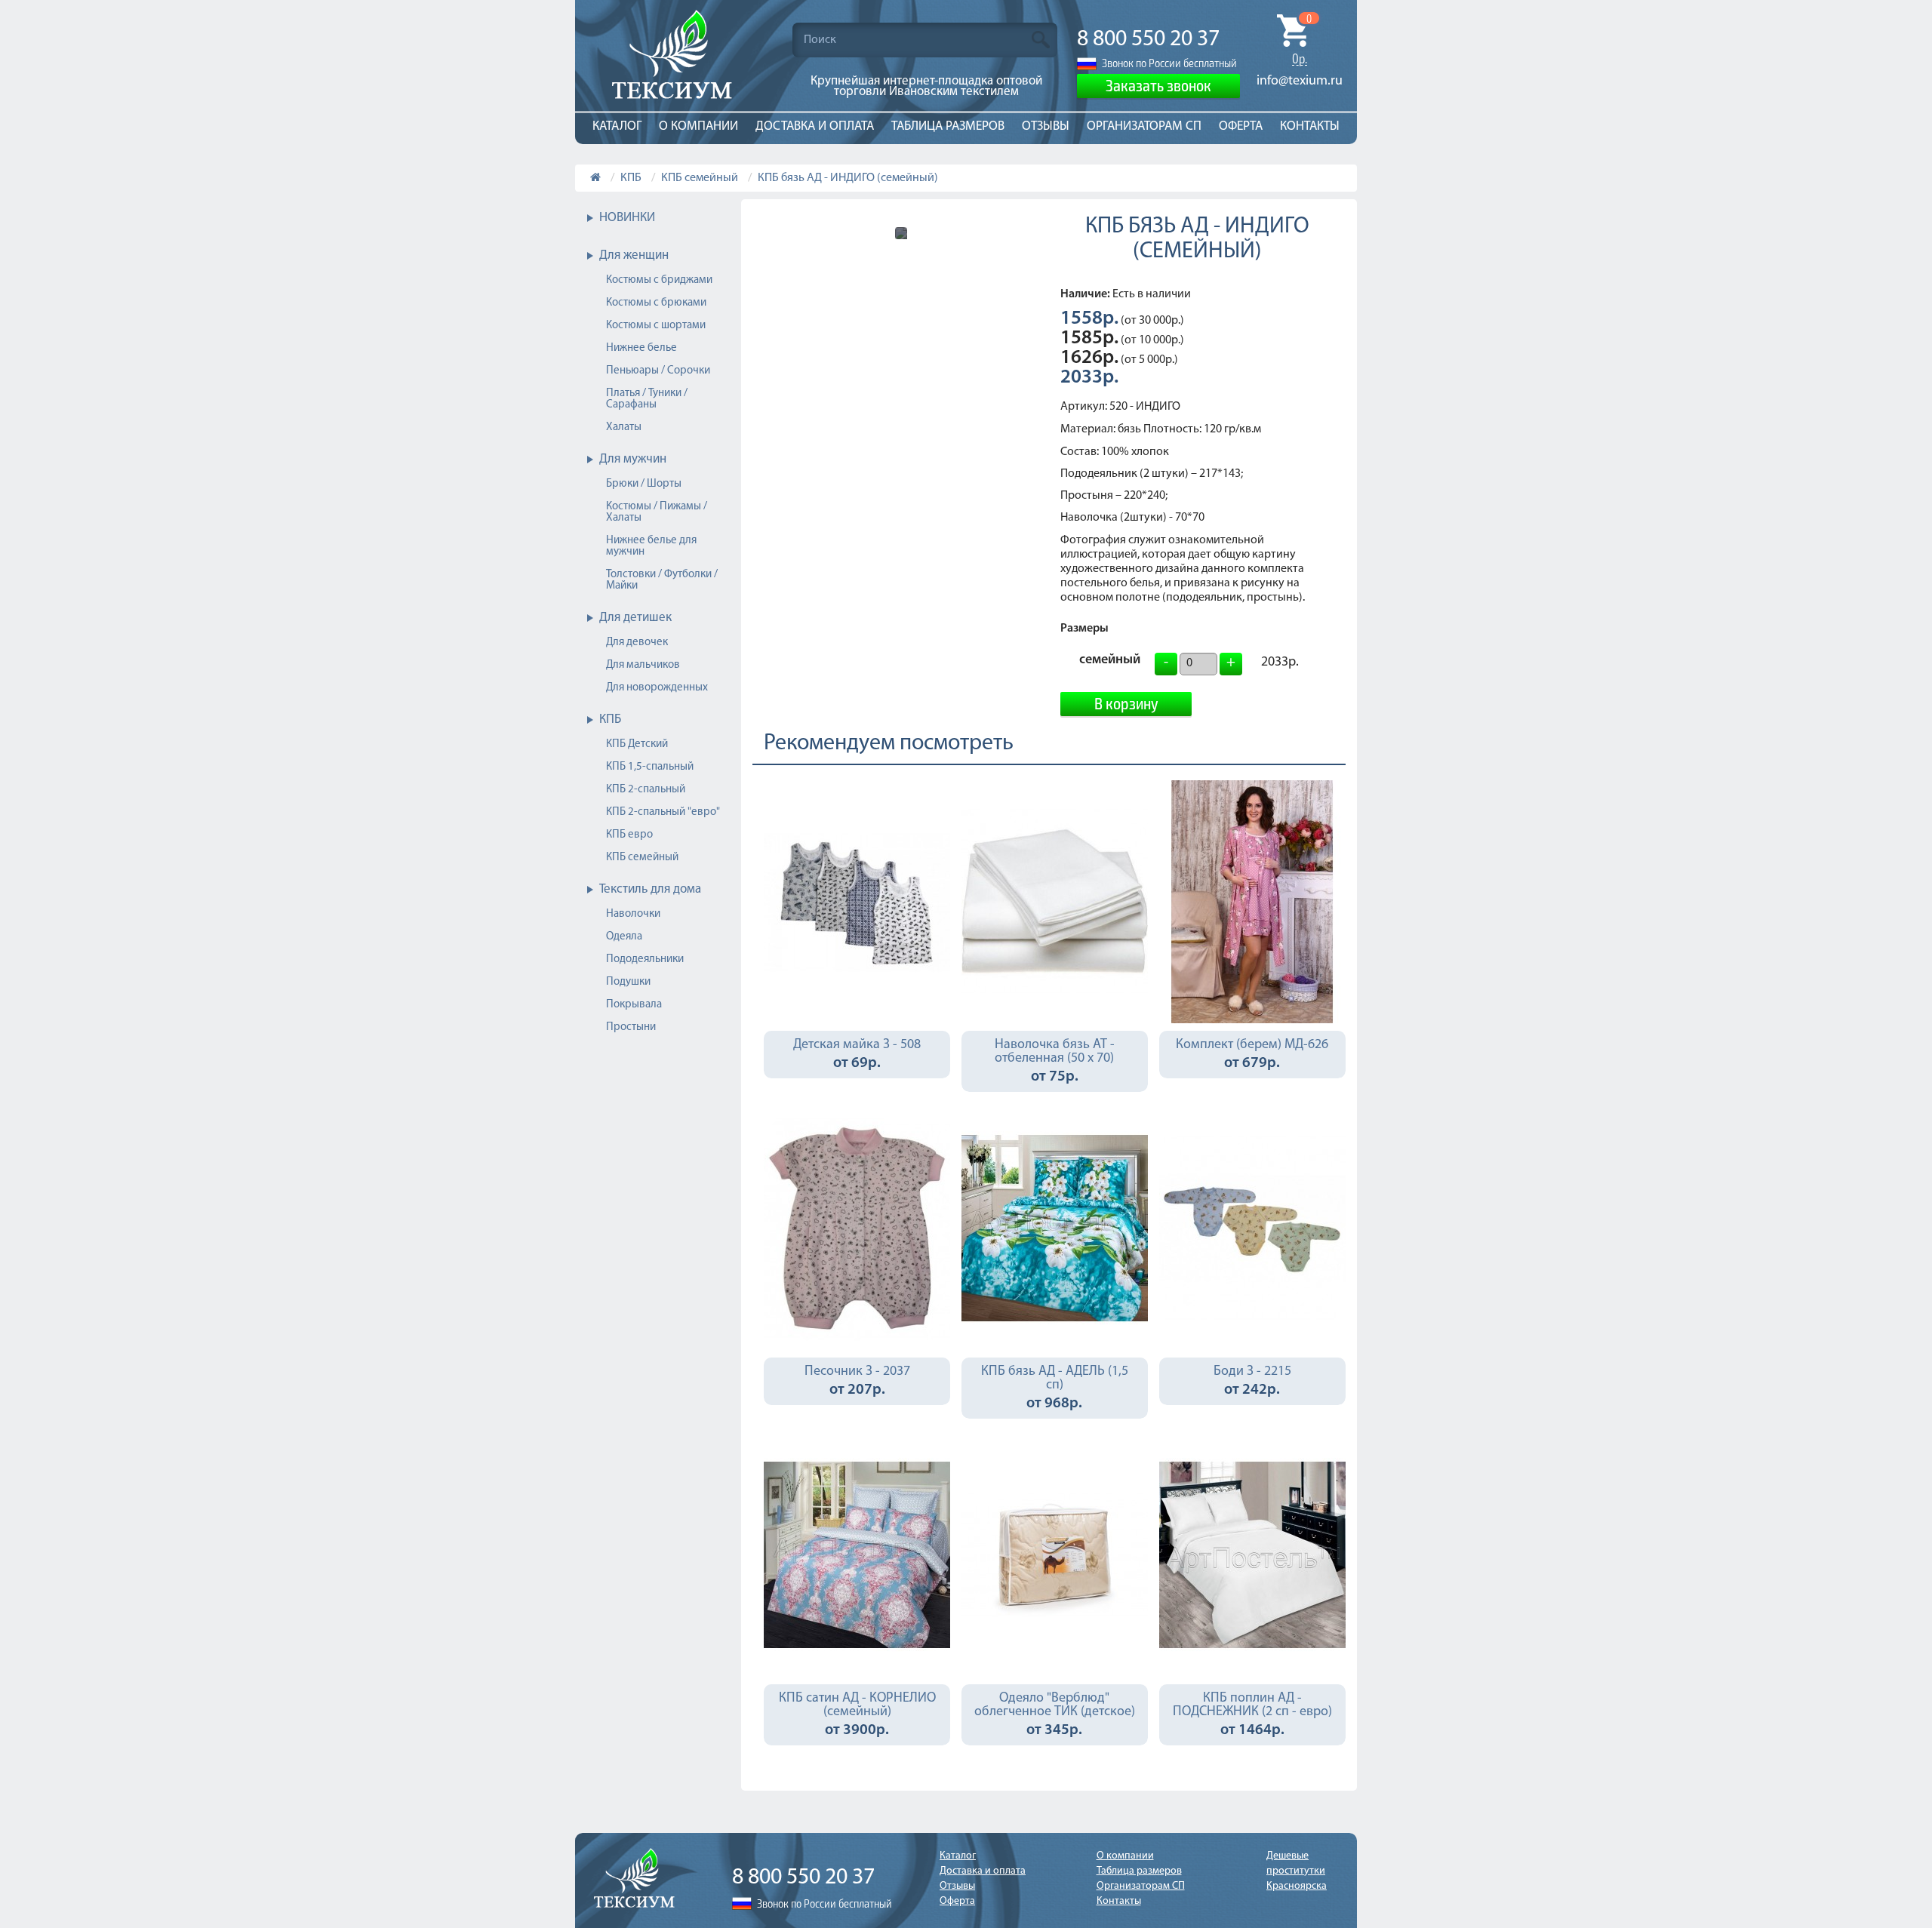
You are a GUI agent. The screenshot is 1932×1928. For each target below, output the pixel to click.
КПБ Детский (637, 744)
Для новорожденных (657, 688)
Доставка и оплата (815, 126)
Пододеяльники (645, 959)
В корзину (1126, 703)
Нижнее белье (641, 348)
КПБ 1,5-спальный (650, 767)
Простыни (631, 1027)
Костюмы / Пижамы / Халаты (657, 512)
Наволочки (633, 914)
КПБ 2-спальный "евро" (663, 812)
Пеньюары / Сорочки (658, 371)
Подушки (628, 982)
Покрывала (634, 1005)
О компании (698, 126)
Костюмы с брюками (656, 303)
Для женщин (634, 255)
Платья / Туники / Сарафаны (647, 399)
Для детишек (635, 618)
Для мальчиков (643, 665)
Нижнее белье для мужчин (651, 546)
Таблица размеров (948, 126)
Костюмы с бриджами (659, 280)
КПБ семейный (700, 178)
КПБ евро (629, 835)
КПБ (631, 178)
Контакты (1310, 126)
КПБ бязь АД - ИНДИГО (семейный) (848, 178)
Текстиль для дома (650, 889)
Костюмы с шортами (656, 326)
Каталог (617, 126)
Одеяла (624, 937)
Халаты (624, 427)
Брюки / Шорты (644, 484)
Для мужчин (633, 459)
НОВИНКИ (627, 218)
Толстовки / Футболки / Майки (662, 580)
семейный (1110, 662)
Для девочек (637, 643)
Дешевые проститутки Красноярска (1297, 1871)
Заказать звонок (1158, 85)
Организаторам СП (1144, 126)
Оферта (1241, 126)
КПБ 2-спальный (646, 790)
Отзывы (1046, 126)
